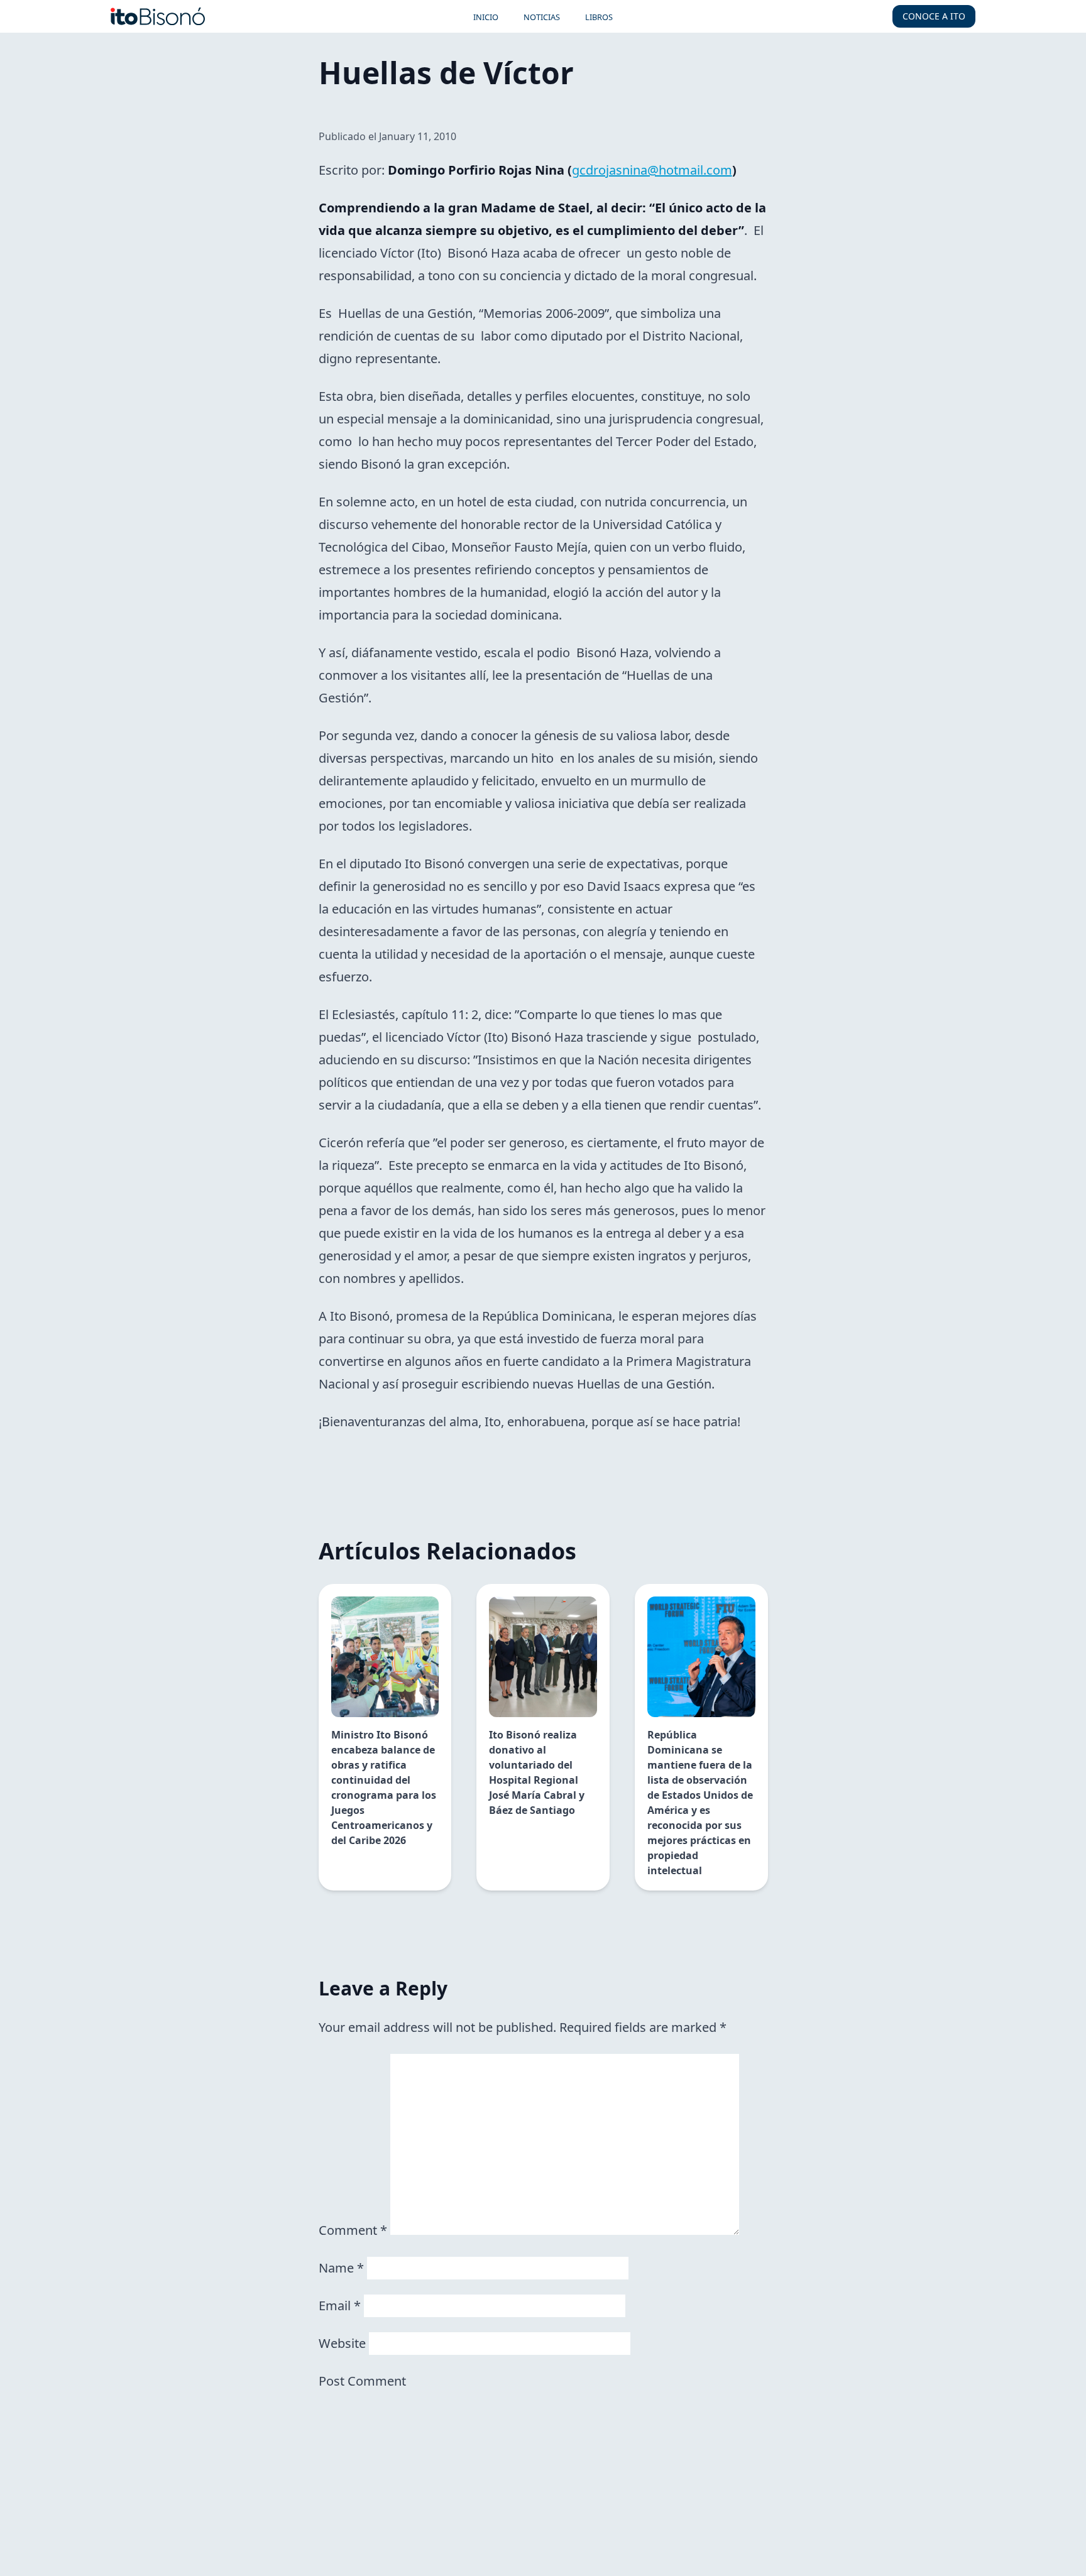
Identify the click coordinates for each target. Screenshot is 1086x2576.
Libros (599, 17)
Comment (353, 2230)
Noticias (542, 17)
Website (342, 2343)
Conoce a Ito (934, 16)
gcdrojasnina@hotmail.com (652, 170)
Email (340, 2306)
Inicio (486, 17)
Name (341, 2268)
